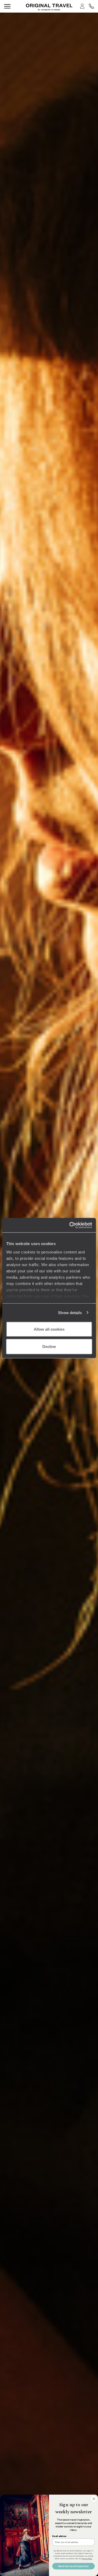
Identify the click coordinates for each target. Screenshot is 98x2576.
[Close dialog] (94, 2499)
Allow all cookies (49, 1329)
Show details (70, 1312)
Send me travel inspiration (74, 2566)
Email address (59, 2536)
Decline (49, 1346)
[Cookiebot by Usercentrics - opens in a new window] (70, 1225)
